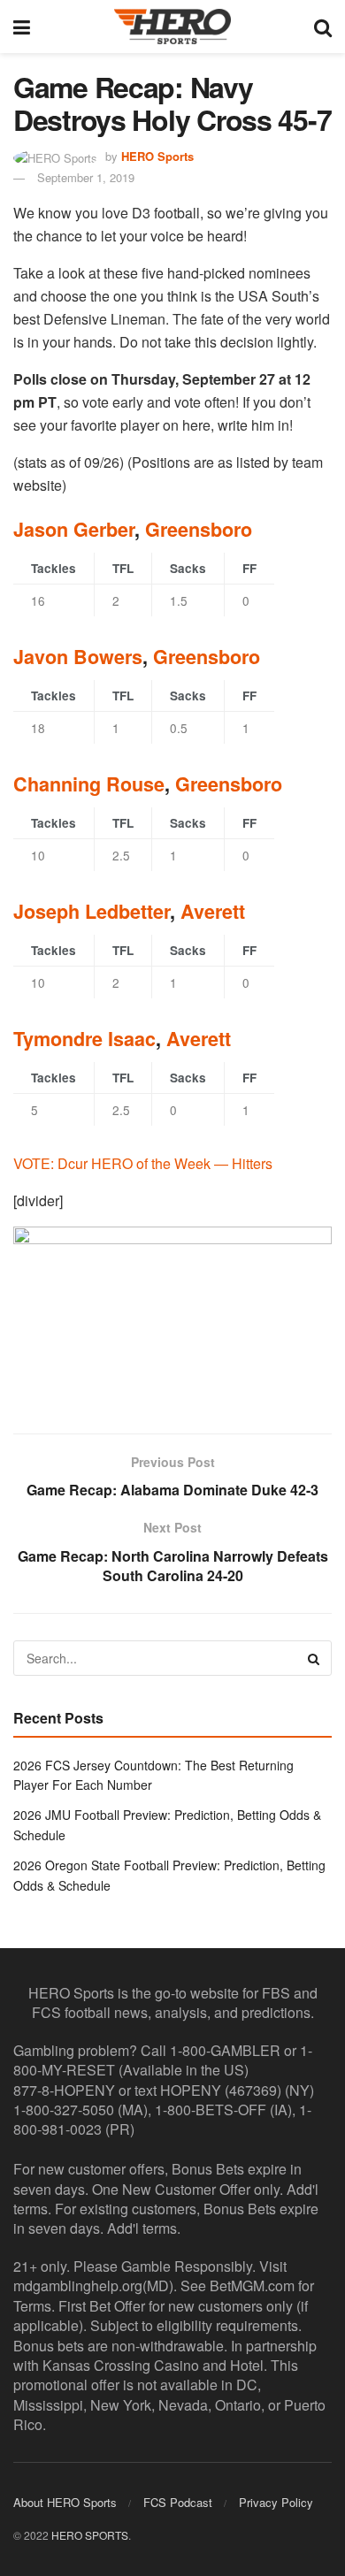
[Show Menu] (22, 27)
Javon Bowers (78, 657)
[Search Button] (323, 27)
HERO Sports (157, 156)
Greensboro (199, 529)
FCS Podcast (178, 2502)
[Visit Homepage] (172, 27)
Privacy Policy (276, 2502)
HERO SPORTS (90, 2535)
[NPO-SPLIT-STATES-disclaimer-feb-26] (172, 1315)
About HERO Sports (65, 2502)
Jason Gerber (74, 529)
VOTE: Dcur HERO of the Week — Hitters (143, 1163)
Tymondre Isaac (84, 1039)
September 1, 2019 (86, 177)
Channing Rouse (89, 784)
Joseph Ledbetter (92, 911)
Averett (213, 911)
